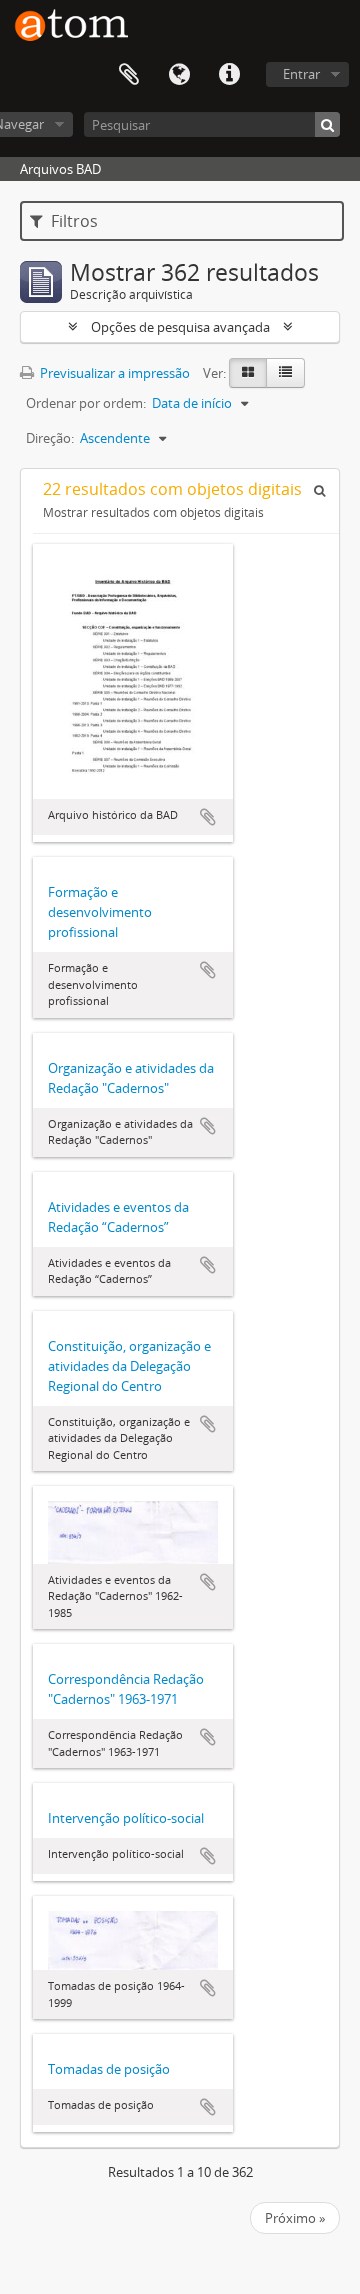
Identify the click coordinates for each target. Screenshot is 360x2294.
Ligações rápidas (229, 75)
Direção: (50, 438)
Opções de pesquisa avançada (180, 327)
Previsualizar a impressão (113, 373)
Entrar (301, 74)
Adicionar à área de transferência (208, 817)
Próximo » (295, 2218)
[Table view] (285, 373)
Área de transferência (129, 75)
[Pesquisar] (327, 124)
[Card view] (248, 373)
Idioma (179, 75)
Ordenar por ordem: (86, 403)
